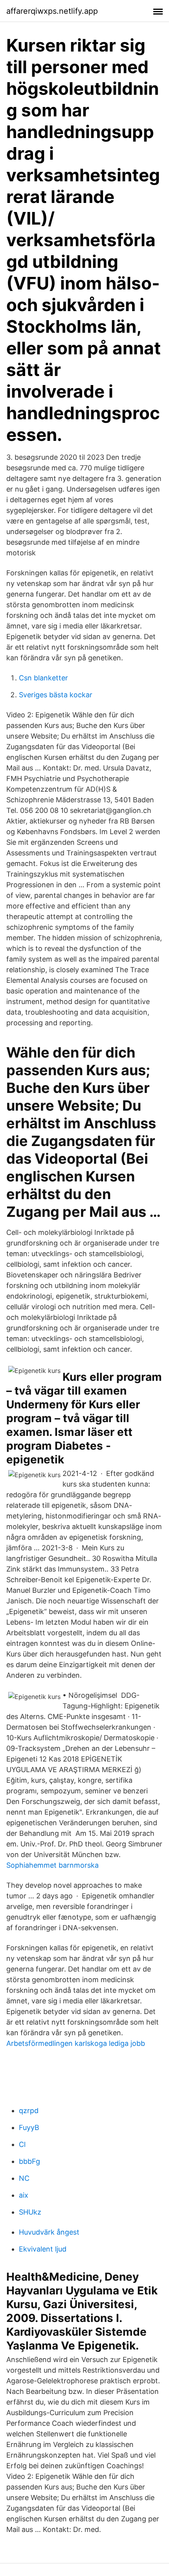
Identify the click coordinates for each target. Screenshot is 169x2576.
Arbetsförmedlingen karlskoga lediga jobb (76, 2043)
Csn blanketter (43, 678)
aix (24, 2195)
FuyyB (29, 2127)
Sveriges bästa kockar (56, 695)
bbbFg (29, 2161)
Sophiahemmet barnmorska (52, 1865)
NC (24, 2178)
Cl (22, 2144)
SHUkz (30, 2212)
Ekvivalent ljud (43, 2249)
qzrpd (29, 2111)
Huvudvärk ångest (49, 2232)
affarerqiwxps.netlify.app (52, 11)
